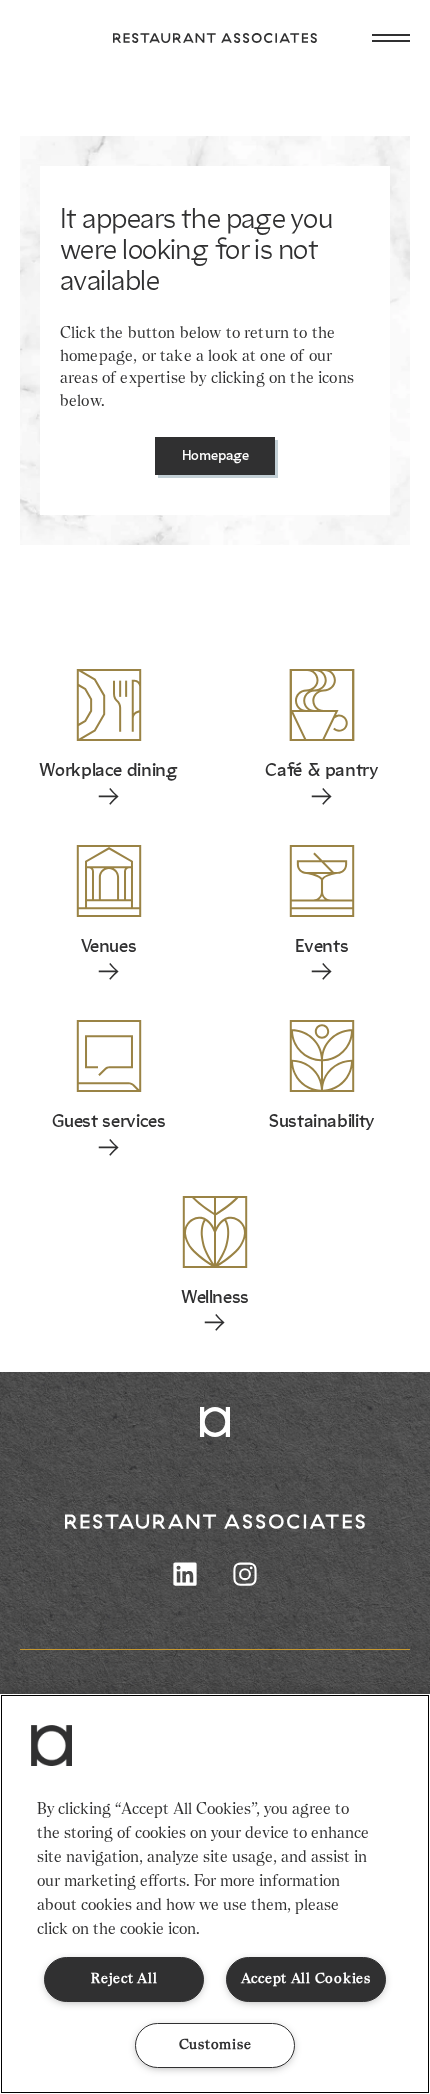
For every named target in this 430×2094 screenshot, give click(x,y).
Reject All (124, 1979)
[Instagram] (245, 1574)
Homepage (215, 456)
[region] (215, 1894)
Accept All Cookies (306, 1979)
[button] (52, 1746)
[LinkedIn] (185, 1574)
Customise (215, 2045)
